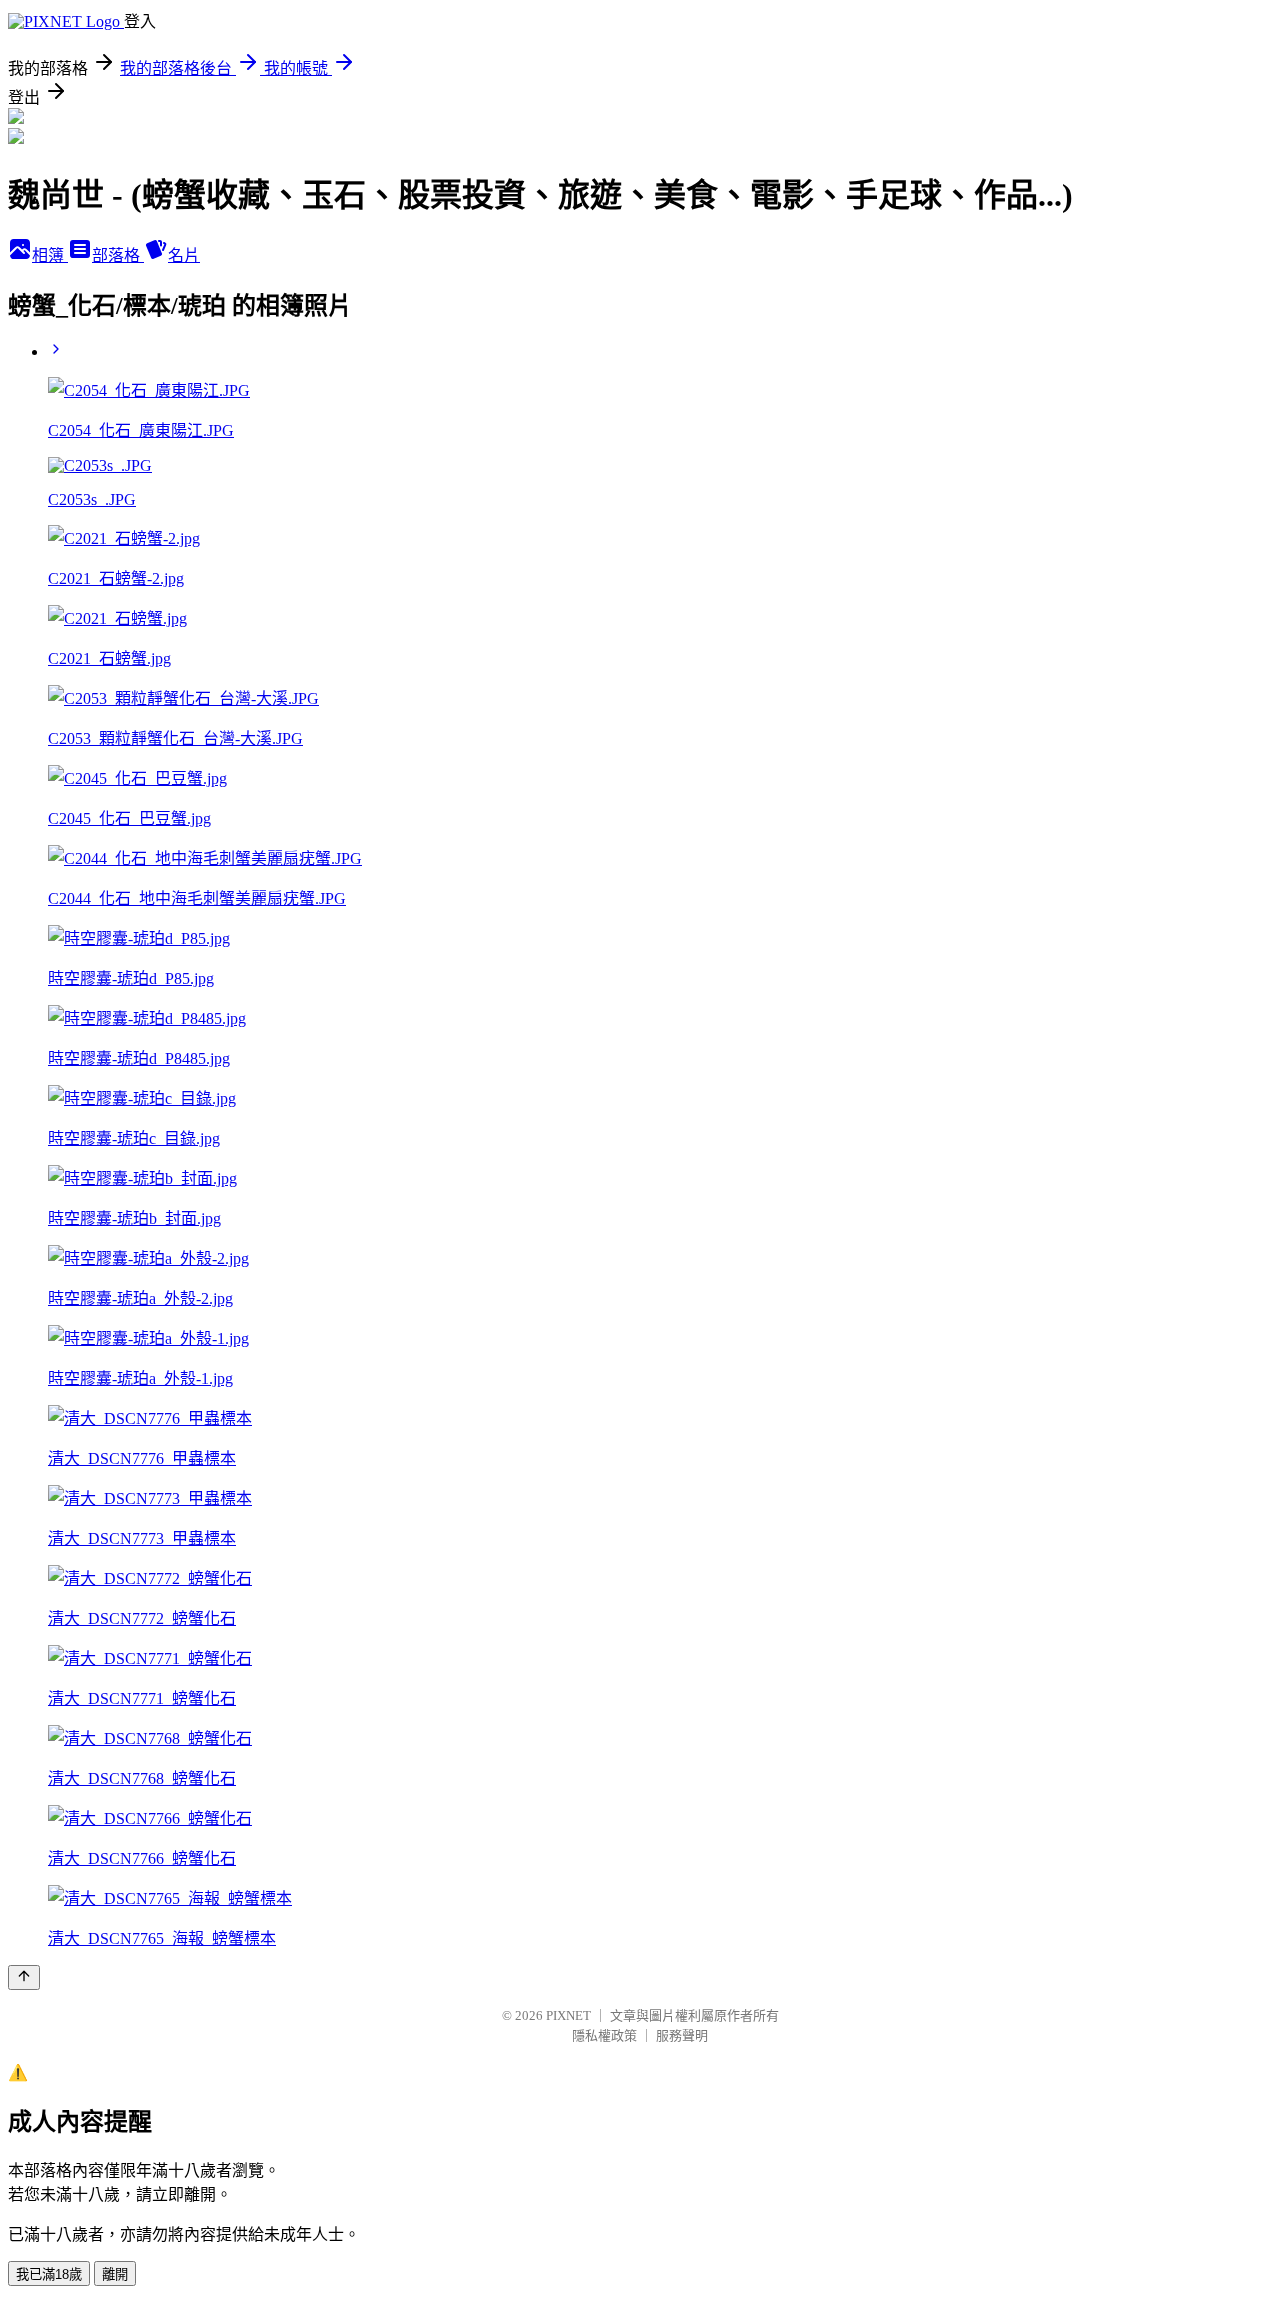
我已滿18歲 (49, 2274)
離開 (115, 2274)
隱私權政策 (604, 2035)
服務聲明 (682, 2035)
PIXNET (568, 2015)
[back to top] (24, 1977)
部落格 (118, 255)
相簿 (50, 255)
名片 (184, 255)
